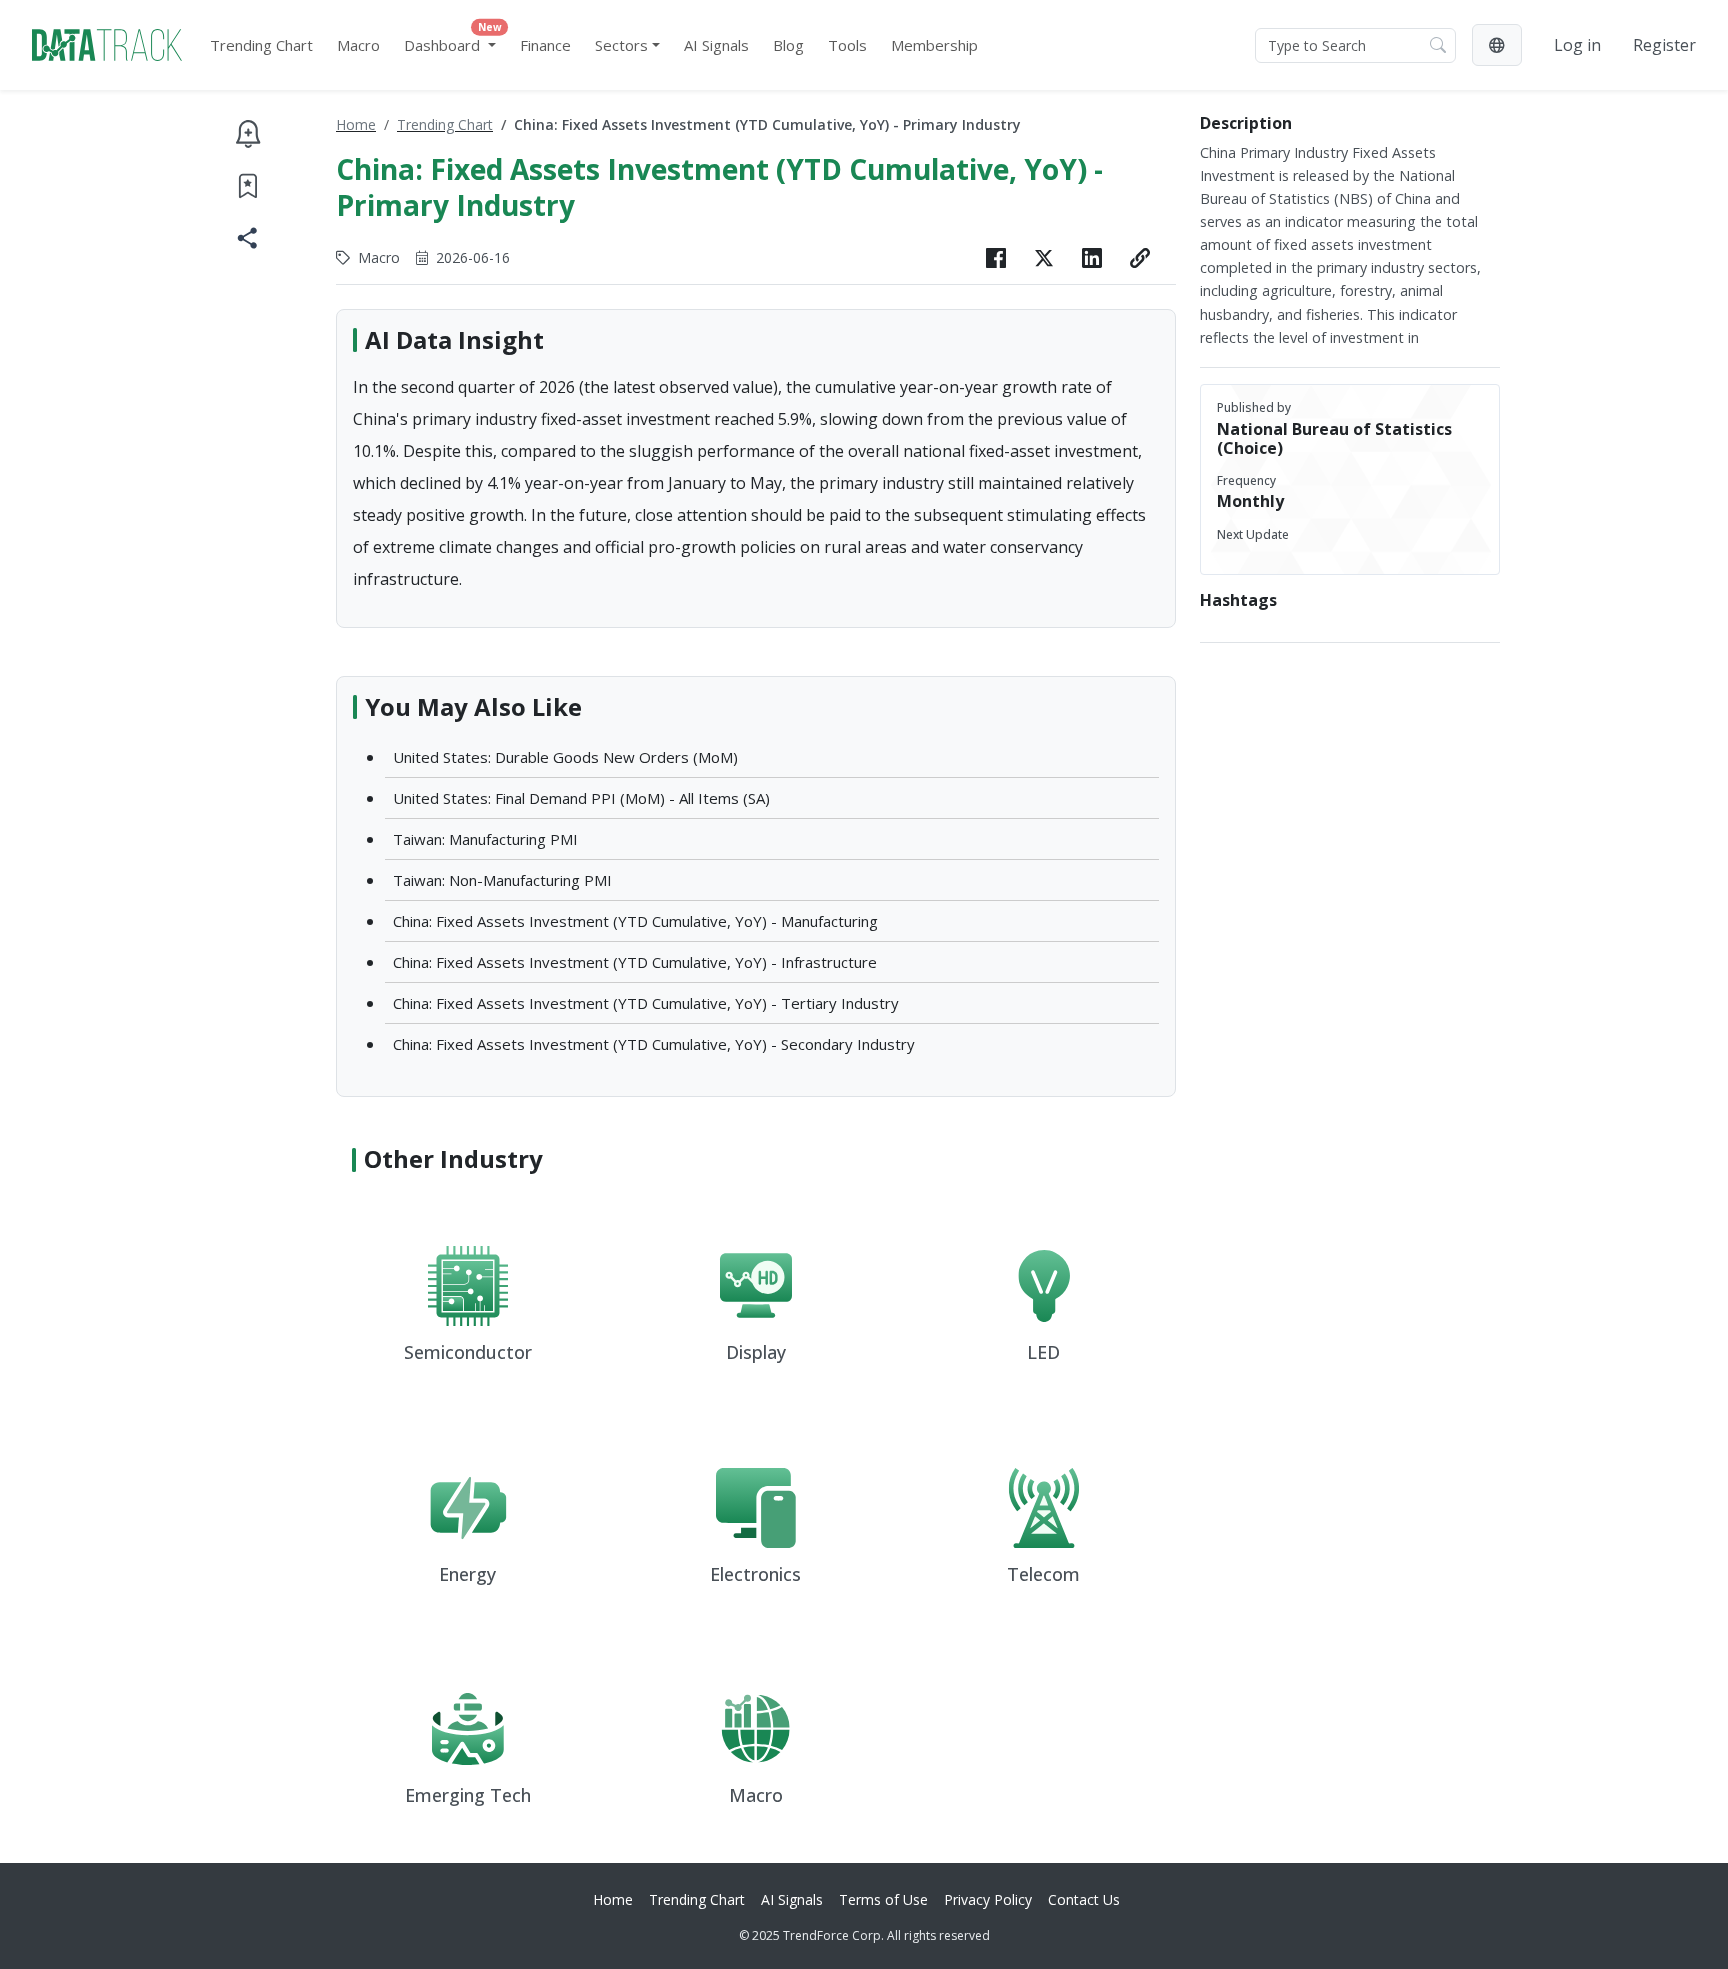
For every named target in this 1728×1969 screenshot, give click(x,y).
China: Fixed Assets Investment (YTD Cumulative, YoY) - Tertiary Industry (646, 1003)
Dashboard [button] (453, 40)
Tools (847, 45)
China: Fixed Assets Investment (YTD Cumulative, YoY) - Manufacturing (635, 921)
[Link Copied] (1140, 258)
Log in (1577, 45)
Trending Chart (261, 45)
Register (1664, 45)
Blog (788, 45)
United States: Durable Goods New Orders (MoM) (565, 757)
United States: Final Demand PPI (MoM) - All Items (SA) (581, 798)
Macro (358, 45)
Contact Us (1084, 1899)
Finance (545, 45)
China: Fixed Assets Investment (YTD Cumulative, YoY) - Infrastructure (635, 962)
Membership (934, 45)
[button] (1497, 45)
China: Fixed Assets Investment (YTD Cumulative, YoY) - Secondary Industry (654, 1044)
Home (356, 124)
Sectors (621, 45)
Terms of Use (883, 1899)
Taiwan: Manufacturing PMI (485, 839)
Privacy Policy (988, 1899)
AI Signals (716, 45)
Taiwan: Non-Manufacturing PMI (502, 880)
